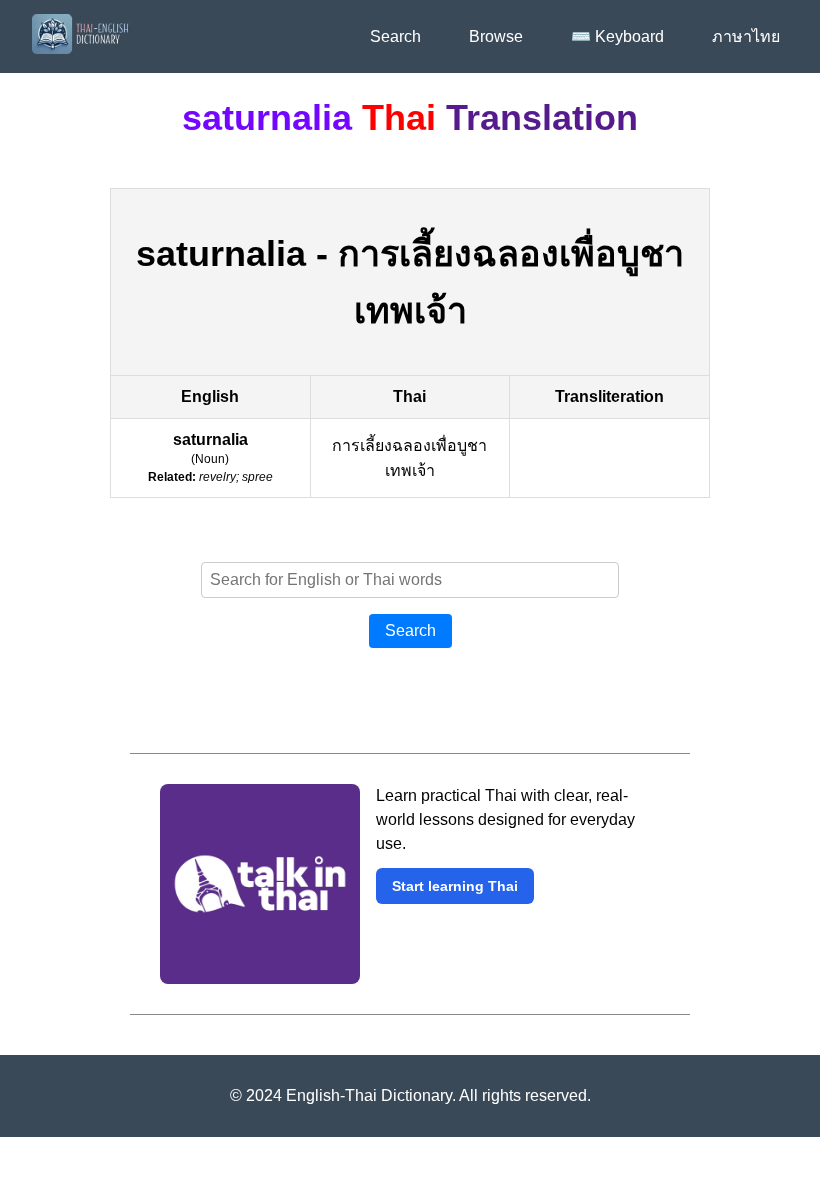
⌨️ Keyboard (617, 36)
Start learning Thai (455, 886)
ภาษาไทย (746, 36)
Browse (496, 36)
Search (395, 36)
